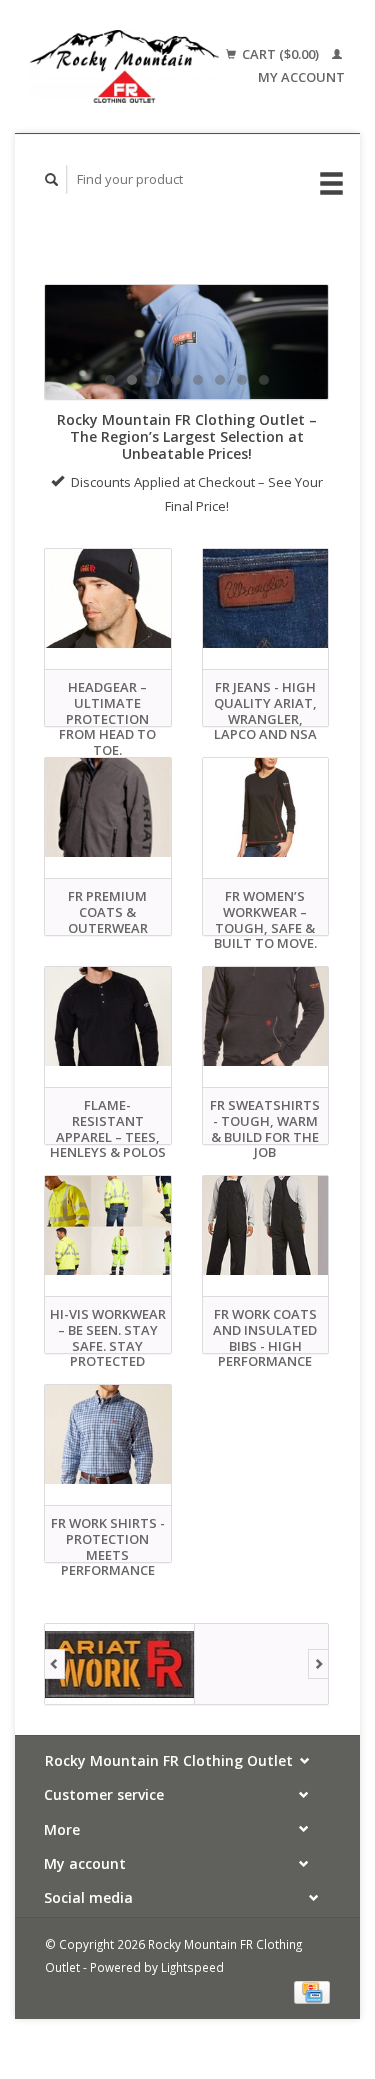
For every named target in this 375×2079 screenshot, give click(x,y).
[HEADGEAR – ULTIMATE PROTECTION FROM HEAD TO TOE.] (108, 598)
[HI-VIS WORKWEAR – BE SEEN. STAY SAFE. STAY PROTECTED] (108, 1225)
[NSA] (186, 342)
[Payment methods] (312, 1991)
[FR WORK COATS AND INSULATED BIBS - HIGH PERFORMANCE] (266, 1225)
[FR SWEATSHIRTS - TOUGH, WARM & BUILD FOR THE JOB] (266, 1016)
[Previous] (54, 1664)
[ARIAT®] (120, 1664)
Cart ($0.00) (280, 54)
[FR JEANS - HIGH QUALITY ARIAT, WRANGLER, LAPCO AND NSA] (266, 598)
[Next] (318, 1664)
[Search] (52, 179)
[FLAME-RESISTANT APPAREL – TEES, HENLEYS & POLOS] (108, 1016)
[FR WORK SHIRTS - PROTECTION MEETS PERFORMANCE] (108, 1434)
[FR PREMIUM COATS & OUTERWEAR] (108, 807)
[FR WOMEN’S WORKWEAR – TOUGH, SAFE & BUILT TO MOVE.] (266, 807)
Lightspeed (192, 1967)
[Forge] (270, 1664)
